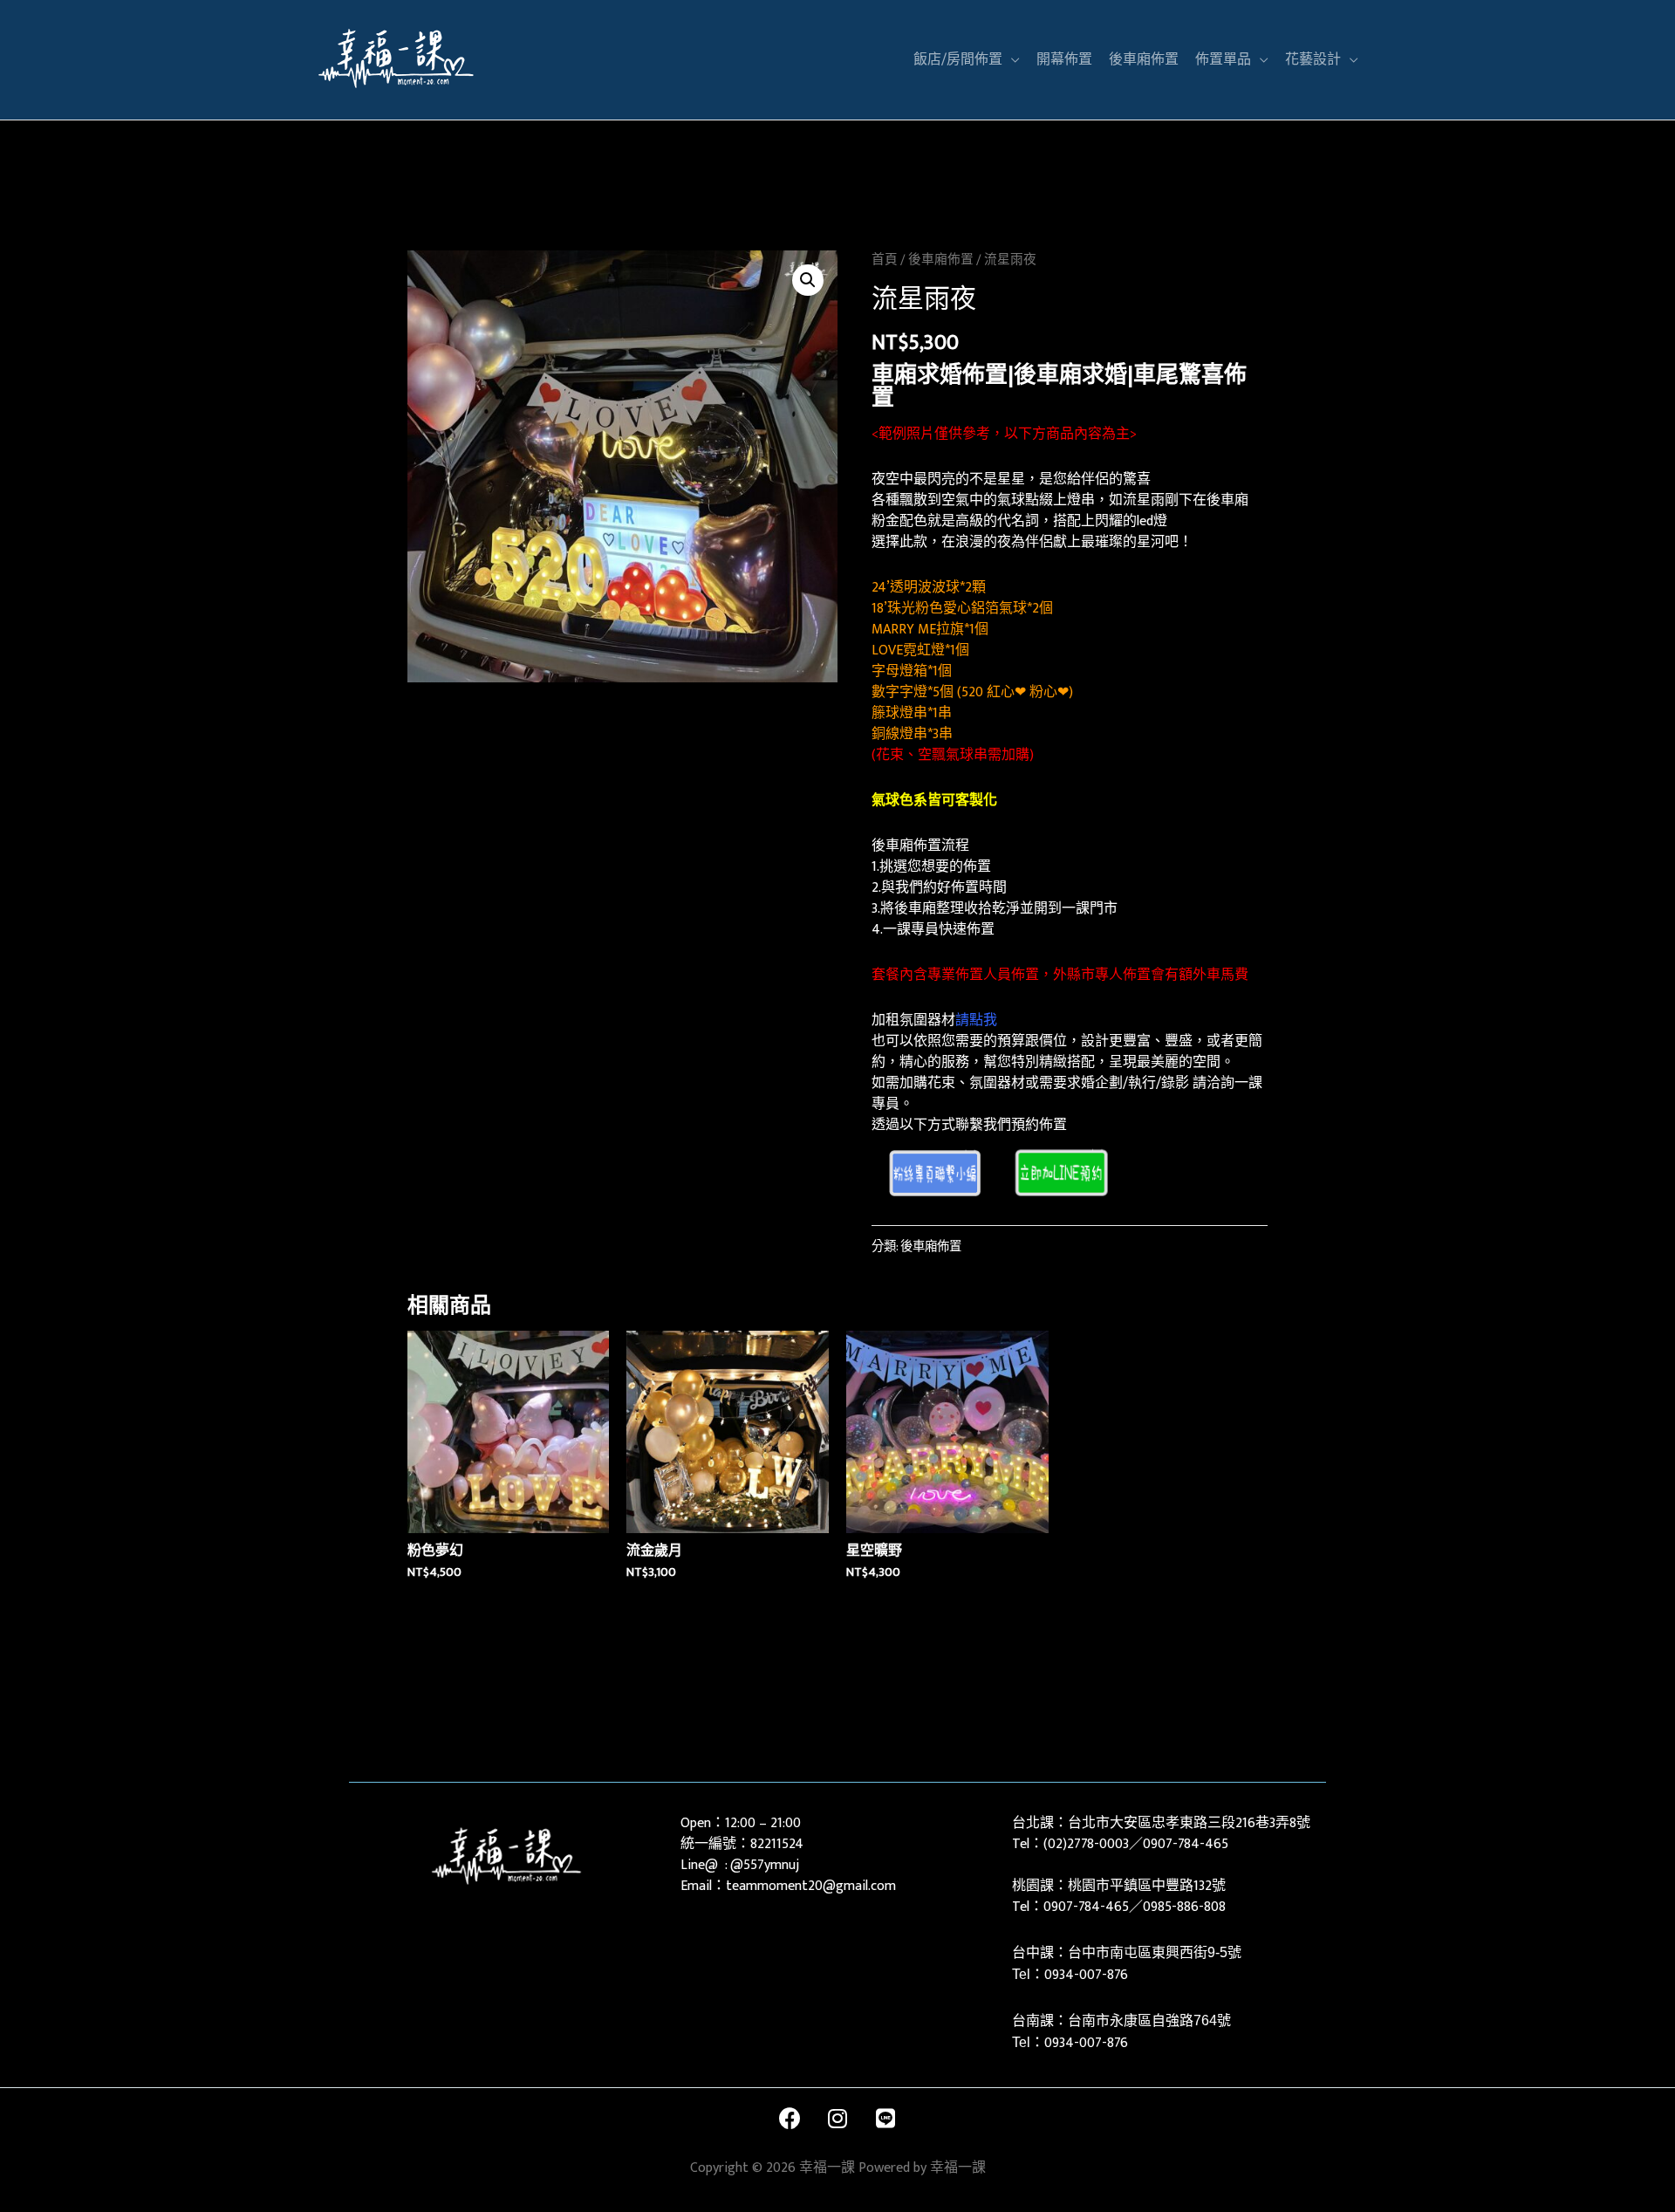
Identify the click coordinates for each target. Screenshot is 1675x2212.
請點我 (976, 1020)
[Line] (885, 2119)
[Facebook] (790, 2119)
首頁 (885, 260)
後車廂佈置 (941, 260)
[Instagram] (837, 2119)
